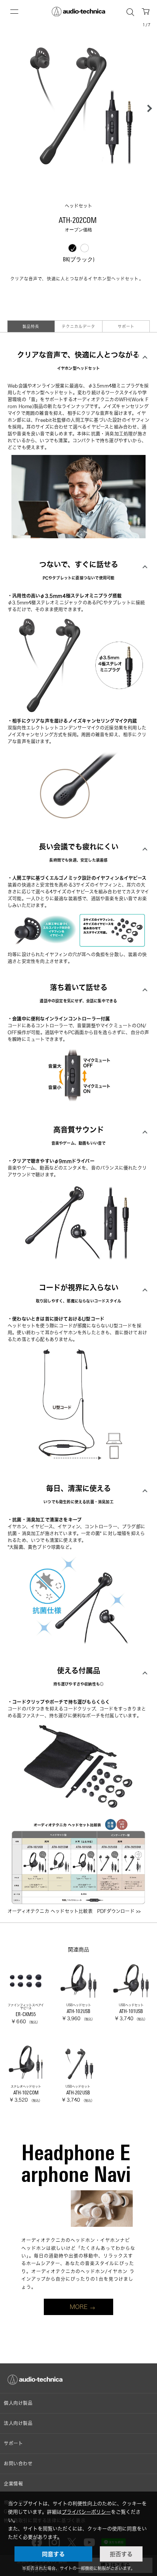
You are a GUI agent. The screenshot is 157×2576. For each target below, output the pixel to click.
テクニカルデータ (78, 326)
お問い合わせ (18, 2464)
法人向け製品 (18, 2423)
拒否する (121, 2554)
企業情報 (13, 2484)
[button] (147, 108)
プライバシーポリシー (86, 2512)
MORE (79, 2307)
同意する (53, 2554)
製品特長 (31, 326)
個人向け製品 (18, 2403)
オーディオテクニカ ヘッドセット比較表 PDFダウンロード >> (74, 1911)
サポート (126, 326)
